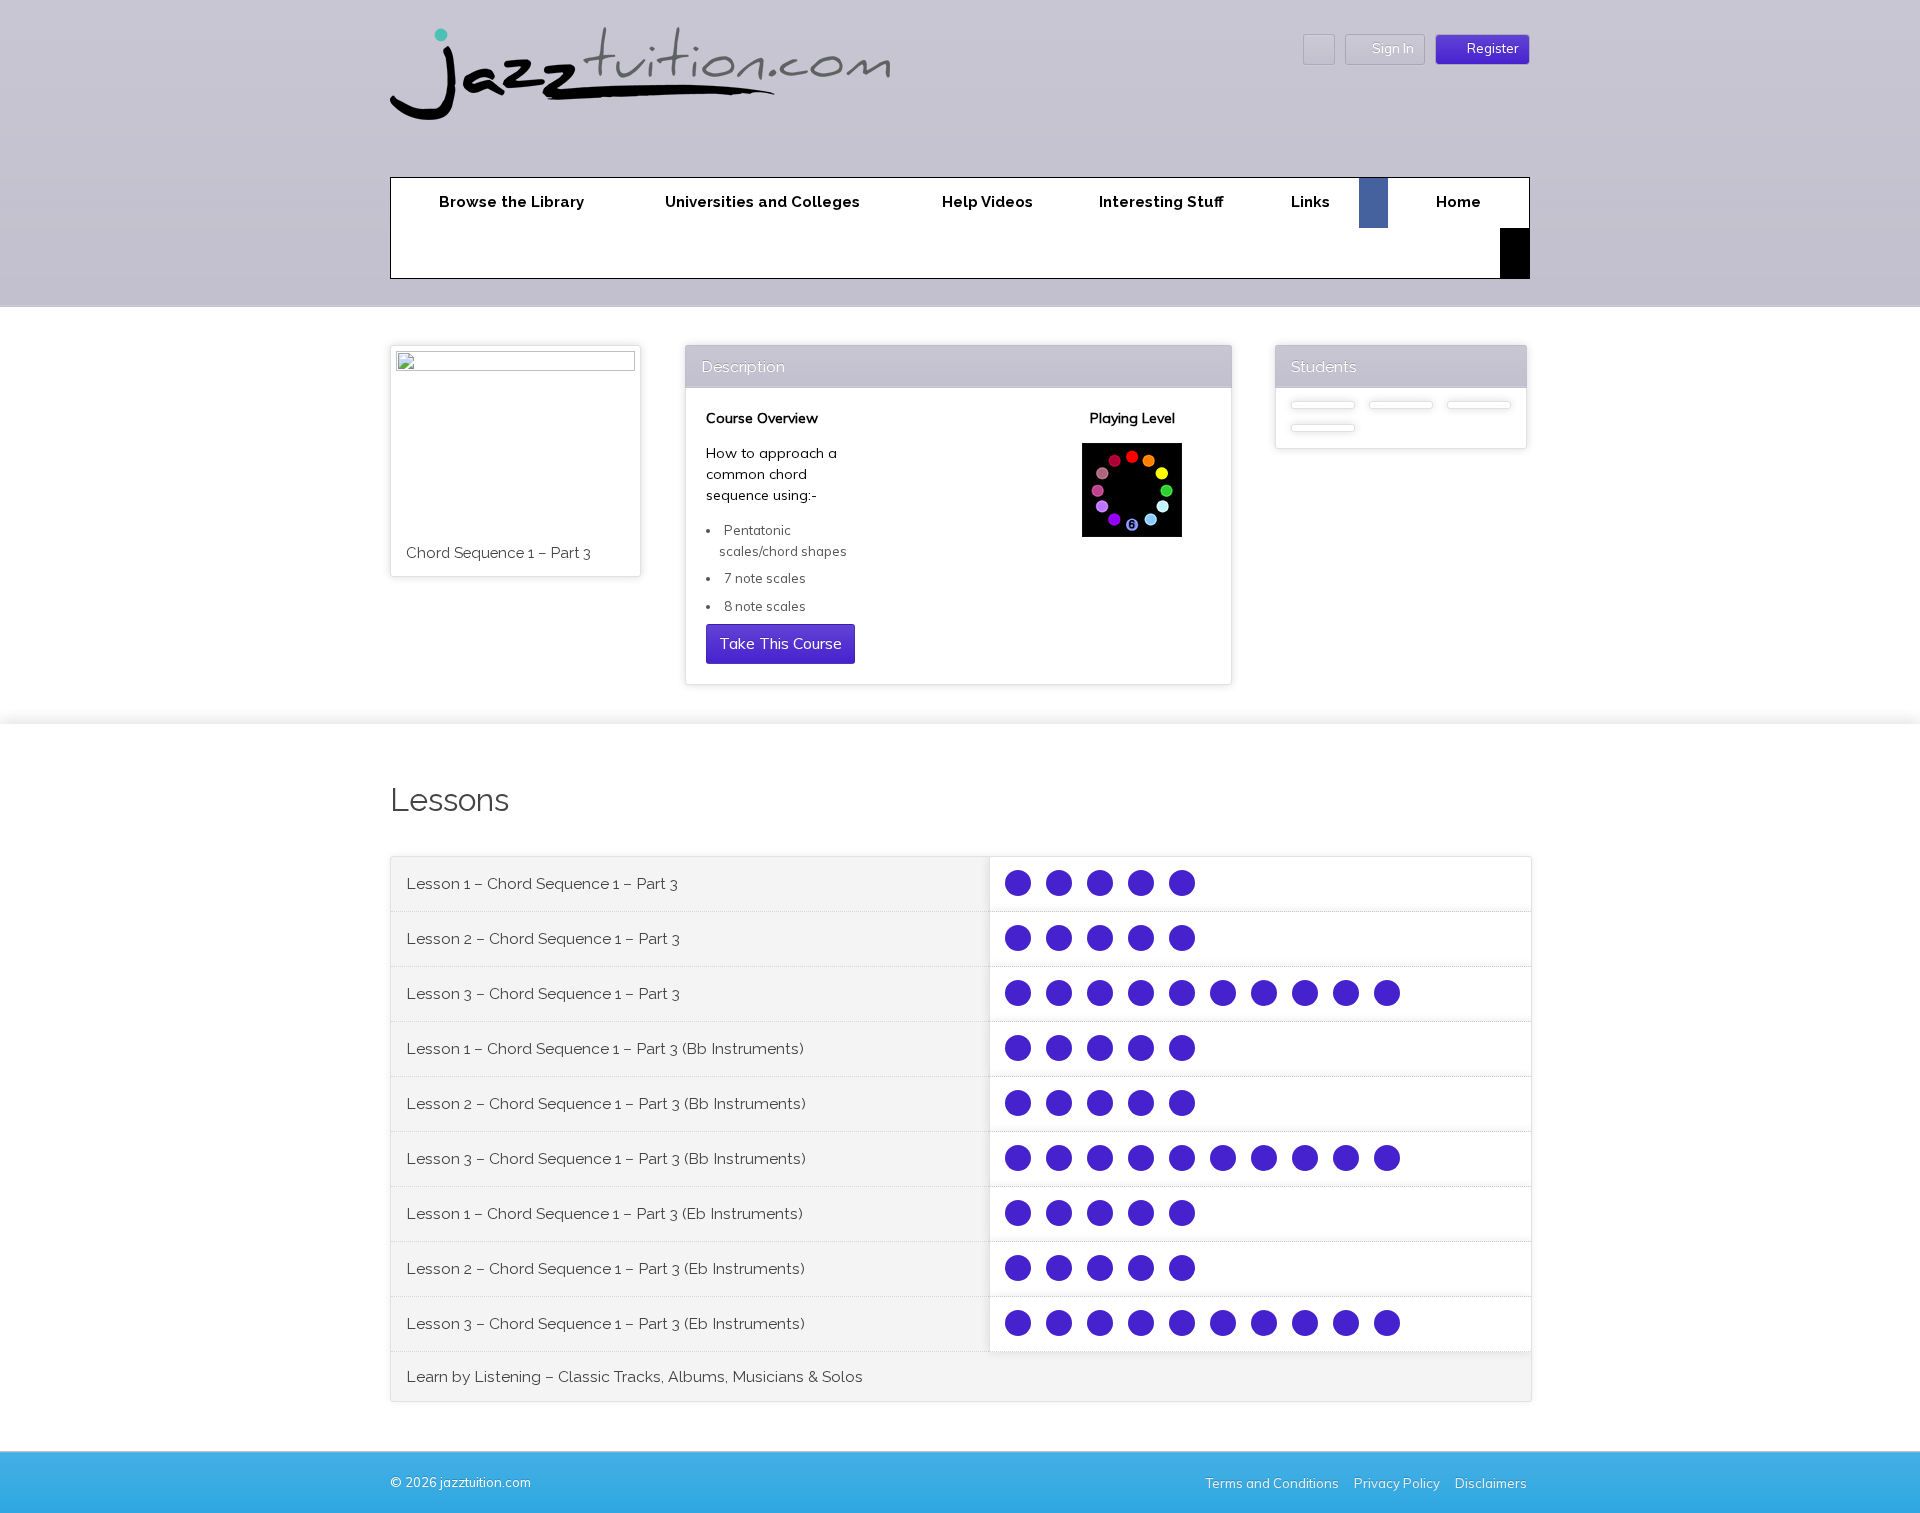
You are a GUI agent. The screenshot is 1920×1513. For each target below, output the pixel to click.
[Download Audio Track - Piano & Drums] (1182, 883)
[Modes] (1018, 993)
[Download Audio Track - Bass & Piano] (1141, 883)
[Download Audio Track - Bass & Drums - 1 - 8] (1305, 993)
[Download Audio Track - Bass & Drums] (1100, 883)
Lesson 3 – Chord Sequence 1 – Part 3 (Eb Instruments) (605, 1323)
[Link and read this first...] (1018, 883)
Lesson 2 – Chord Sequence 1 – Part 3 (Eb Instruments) (605, 1268)
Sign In (1393, 48)
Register (1493, 48)
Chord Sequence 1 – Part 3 (498, 552)
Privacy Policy (1397, 1483)
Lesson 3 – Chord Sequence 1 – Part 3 (543, 993)
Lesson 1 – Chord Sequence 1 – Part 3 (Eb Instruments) (604, 1213)
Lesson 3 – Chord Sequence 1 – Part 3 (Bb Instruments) (606, 1158)
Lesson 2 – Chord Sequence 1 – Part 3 (543, 938)
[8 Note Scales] (1059, 993)
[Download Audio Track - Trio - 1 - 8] (1264, 993)
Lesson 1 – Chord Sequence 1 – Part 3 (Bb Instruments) (605, 1048)
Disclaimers (1492, 1483)
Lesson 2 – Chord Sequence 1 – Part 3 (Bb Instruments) (606, 1103)
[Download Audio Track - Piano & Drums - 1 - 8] (1387, 993)
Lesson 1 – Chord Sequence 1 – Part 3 (542, 883)
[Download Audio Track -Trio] (1059, 883)
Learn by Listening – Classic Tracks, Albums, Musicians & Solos (634, 1376)
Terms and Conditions (1272, 1483)
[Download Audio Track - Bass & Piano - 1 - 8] (1346, 993)
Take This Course (780, 643)
